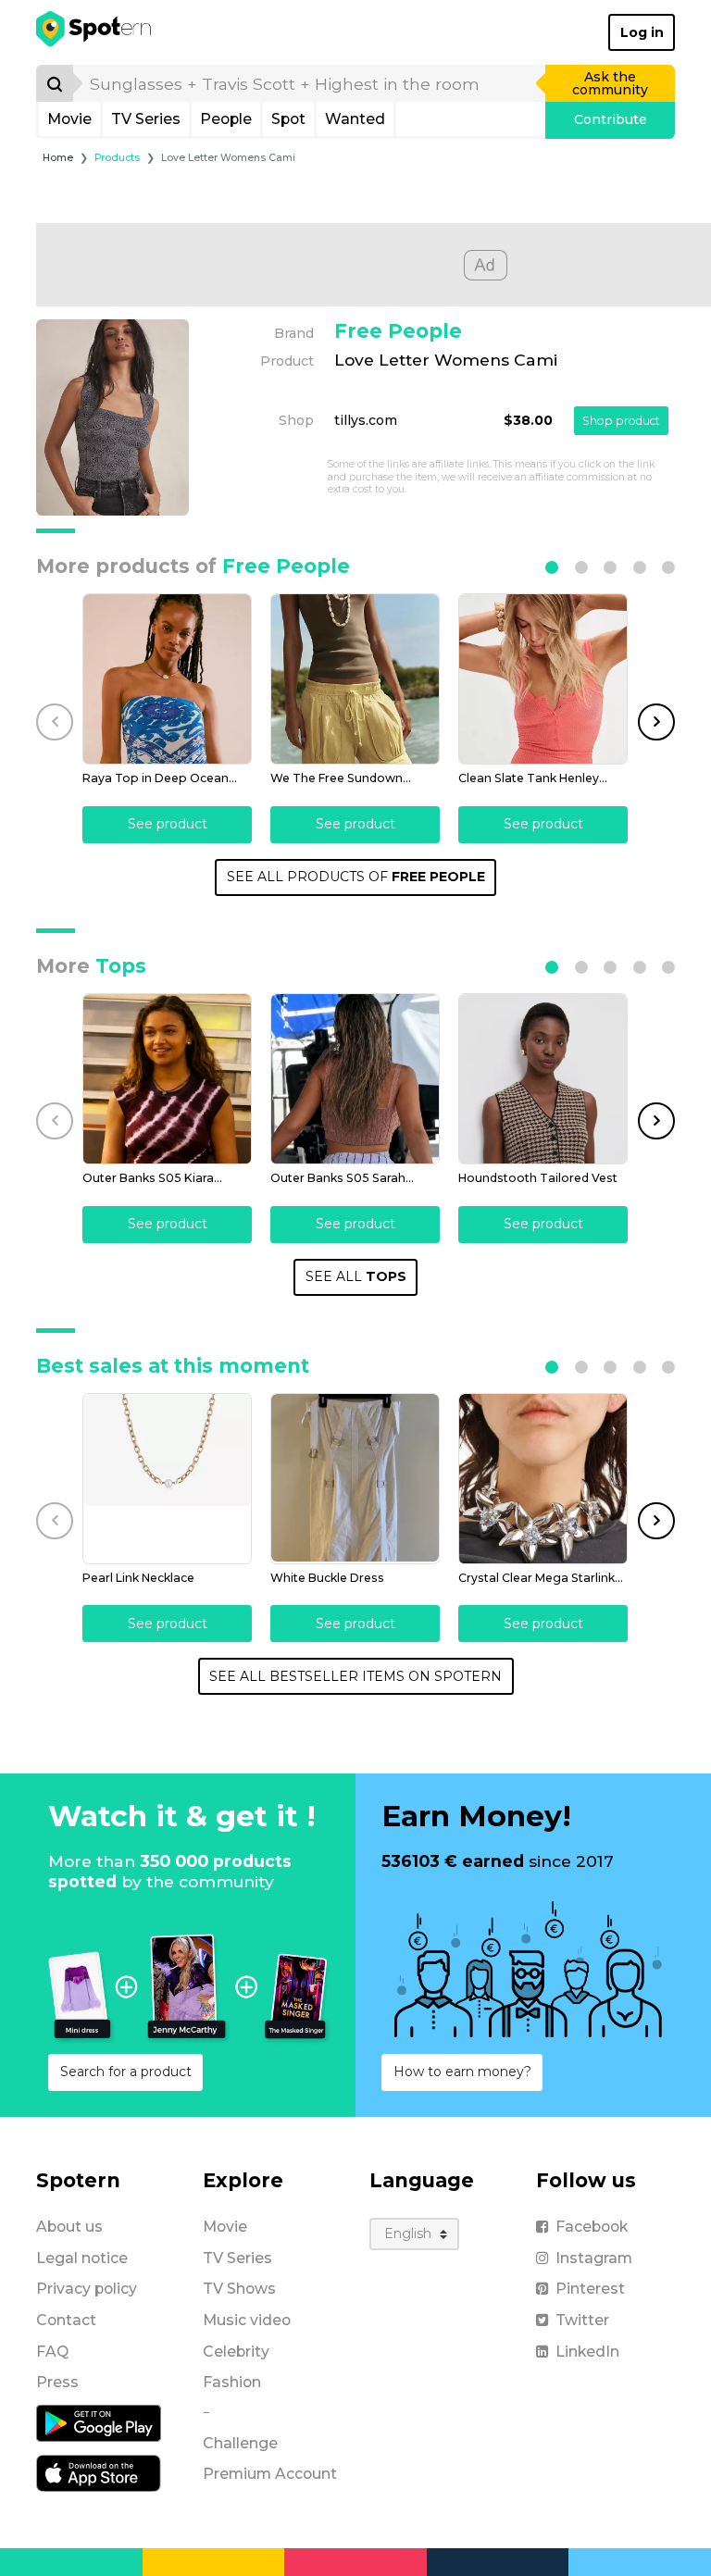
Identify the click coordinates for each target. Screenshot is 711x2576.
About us (69, 2227)
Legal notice (82, 2258)
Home (58, 158)
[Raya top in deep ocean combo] (167, 679)
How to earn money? (462, 2072)
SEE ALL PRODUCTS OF (356, 877)
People (226, 119)
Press (57, 2382)
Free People (398, 331)
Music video (247, 2320)
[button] (552, 567)
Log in (642, 32)
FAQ (52, 2352)
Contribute (611, 119)
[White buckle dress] (355, 1479)
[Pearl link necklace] (167, 1479)
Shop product (621, 421)
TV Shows (239, 2289)
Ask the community (610, 83)
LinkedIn (587, 2352)
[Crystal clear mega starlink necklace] (543, 1479)
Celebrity (236, 2352)
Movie (69, 119)
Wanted (355, 119)
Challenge (240, 2443)
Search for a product (126, 2072)
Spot (288, 119)
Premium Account (270, 2474)
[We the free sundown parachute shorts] (355, 679)
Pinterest (590, 2289)
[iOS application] (99, 2472)
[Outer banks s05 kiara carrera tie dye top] (167, 1079)
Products (117, 158)
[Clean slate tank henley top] (543, 679)
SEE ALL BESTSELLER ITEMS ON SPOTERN (355, 1676)
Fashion (232, 2382)
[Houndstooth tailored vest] (543, 1079)
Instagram (594, 2258)
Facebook (592, 2227)
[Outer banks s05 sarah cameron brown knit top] (355, 1079)
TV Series (146, 119)
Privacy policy (87, 2289)
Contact (66, 2320)
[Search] (55, 83)
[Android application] (99, 2422)
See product (168, 824)
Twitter (582, 2320)
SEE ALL (356, 1276)
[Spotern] (95, 32)
